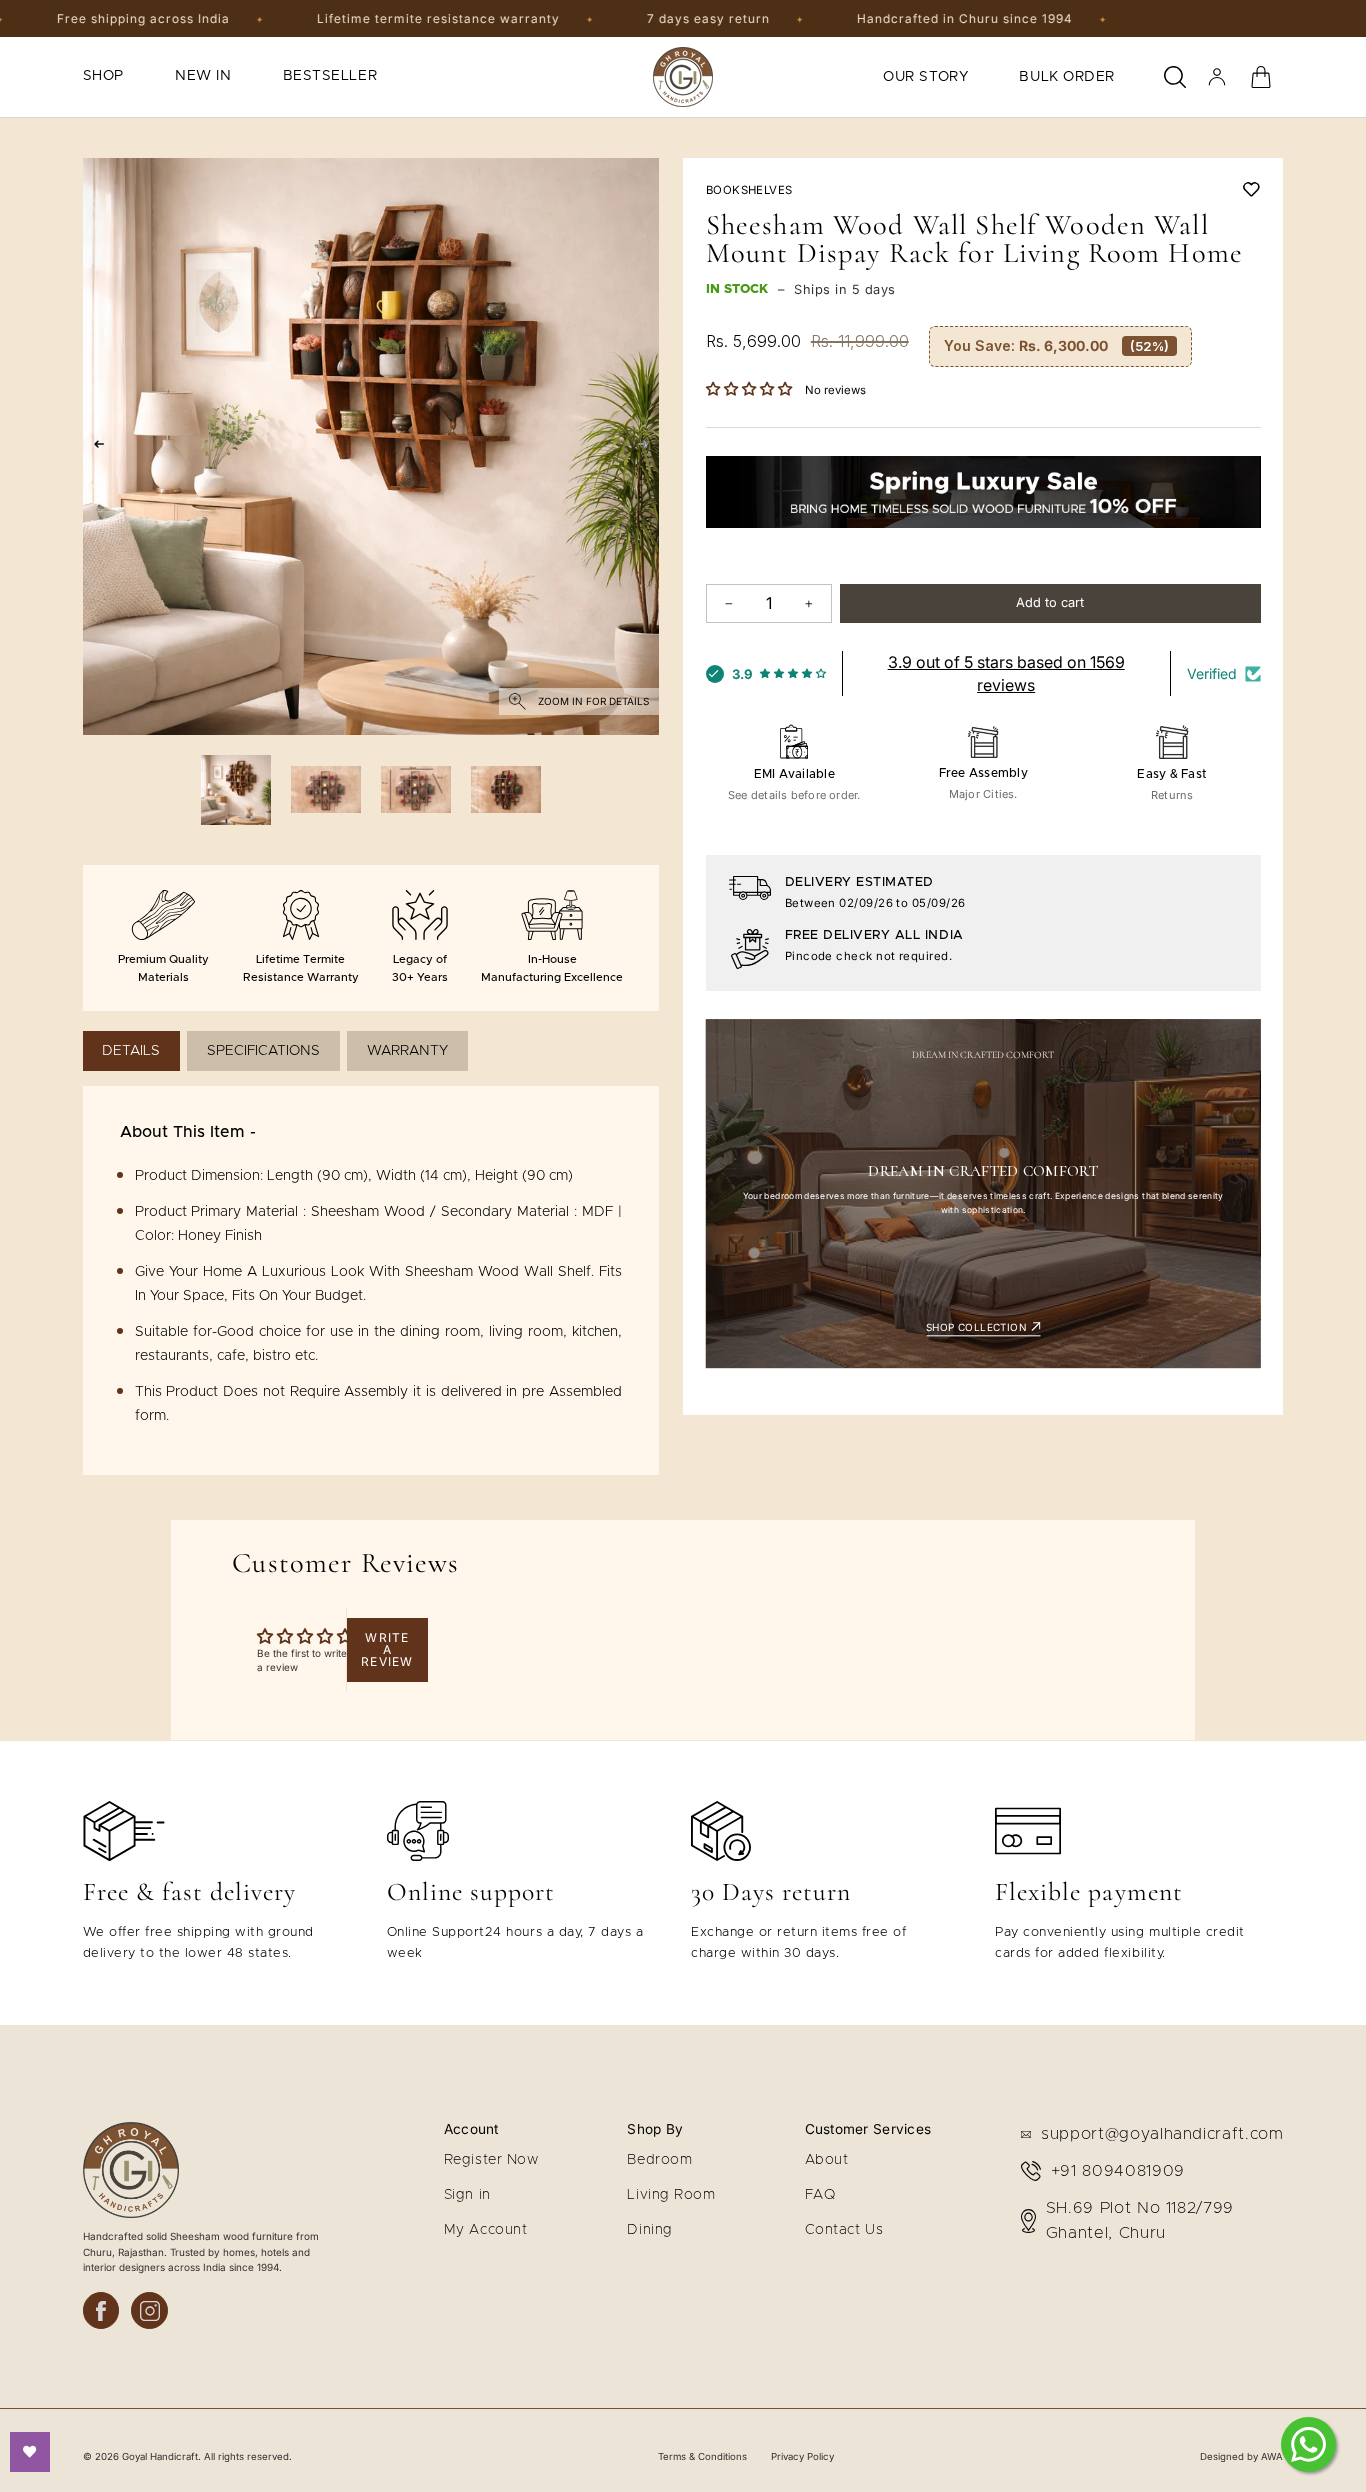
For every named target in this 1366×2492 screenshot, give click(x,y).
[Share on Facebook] (101, 2310)
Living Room (671, 2195)
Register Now (491, 2160)
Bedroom (659, 2160)
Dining (649, 2230)
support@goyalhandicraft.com (1162, 2134)
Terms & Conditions (702, 2456)
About (827, 2160)
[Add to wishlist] (1251, 189)
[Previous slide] (94, 446)
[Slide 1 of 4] (236, 790)
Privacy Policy (802, 2456)
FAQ (820, 2195)
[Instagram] (149, 2310)
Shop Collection (978, 1327)
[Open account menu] (1217, 77)
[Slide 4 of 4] (506, 790)
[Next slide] (647, 446)
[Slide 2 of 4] (326, 790)
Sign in (467, 2195)
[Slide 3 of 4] (416, 790)
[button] (750, 390)
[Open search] (1175, 77)
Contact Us (844, 2230)
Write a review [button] (387, 1649)
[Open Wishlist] (30, 2452)
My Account (486, 2230)
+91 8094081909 (1118, 2171)
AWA (1272, 2456)
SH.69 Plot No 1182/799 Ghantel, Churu (1140, 2221)
